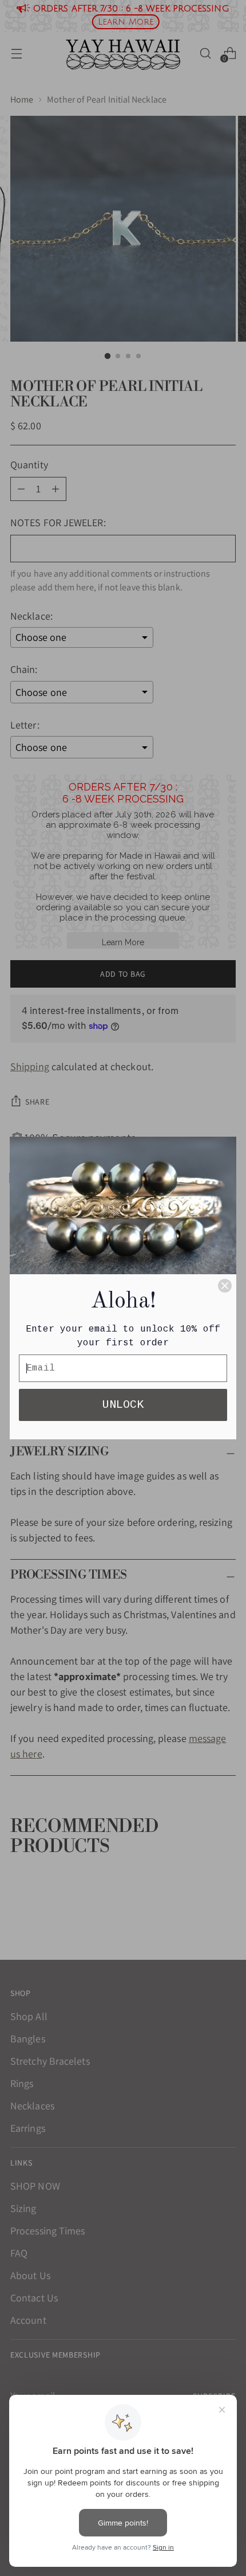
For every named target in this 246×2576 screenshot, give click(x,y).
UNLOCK (123, 1405)
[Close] (225, 1286)
